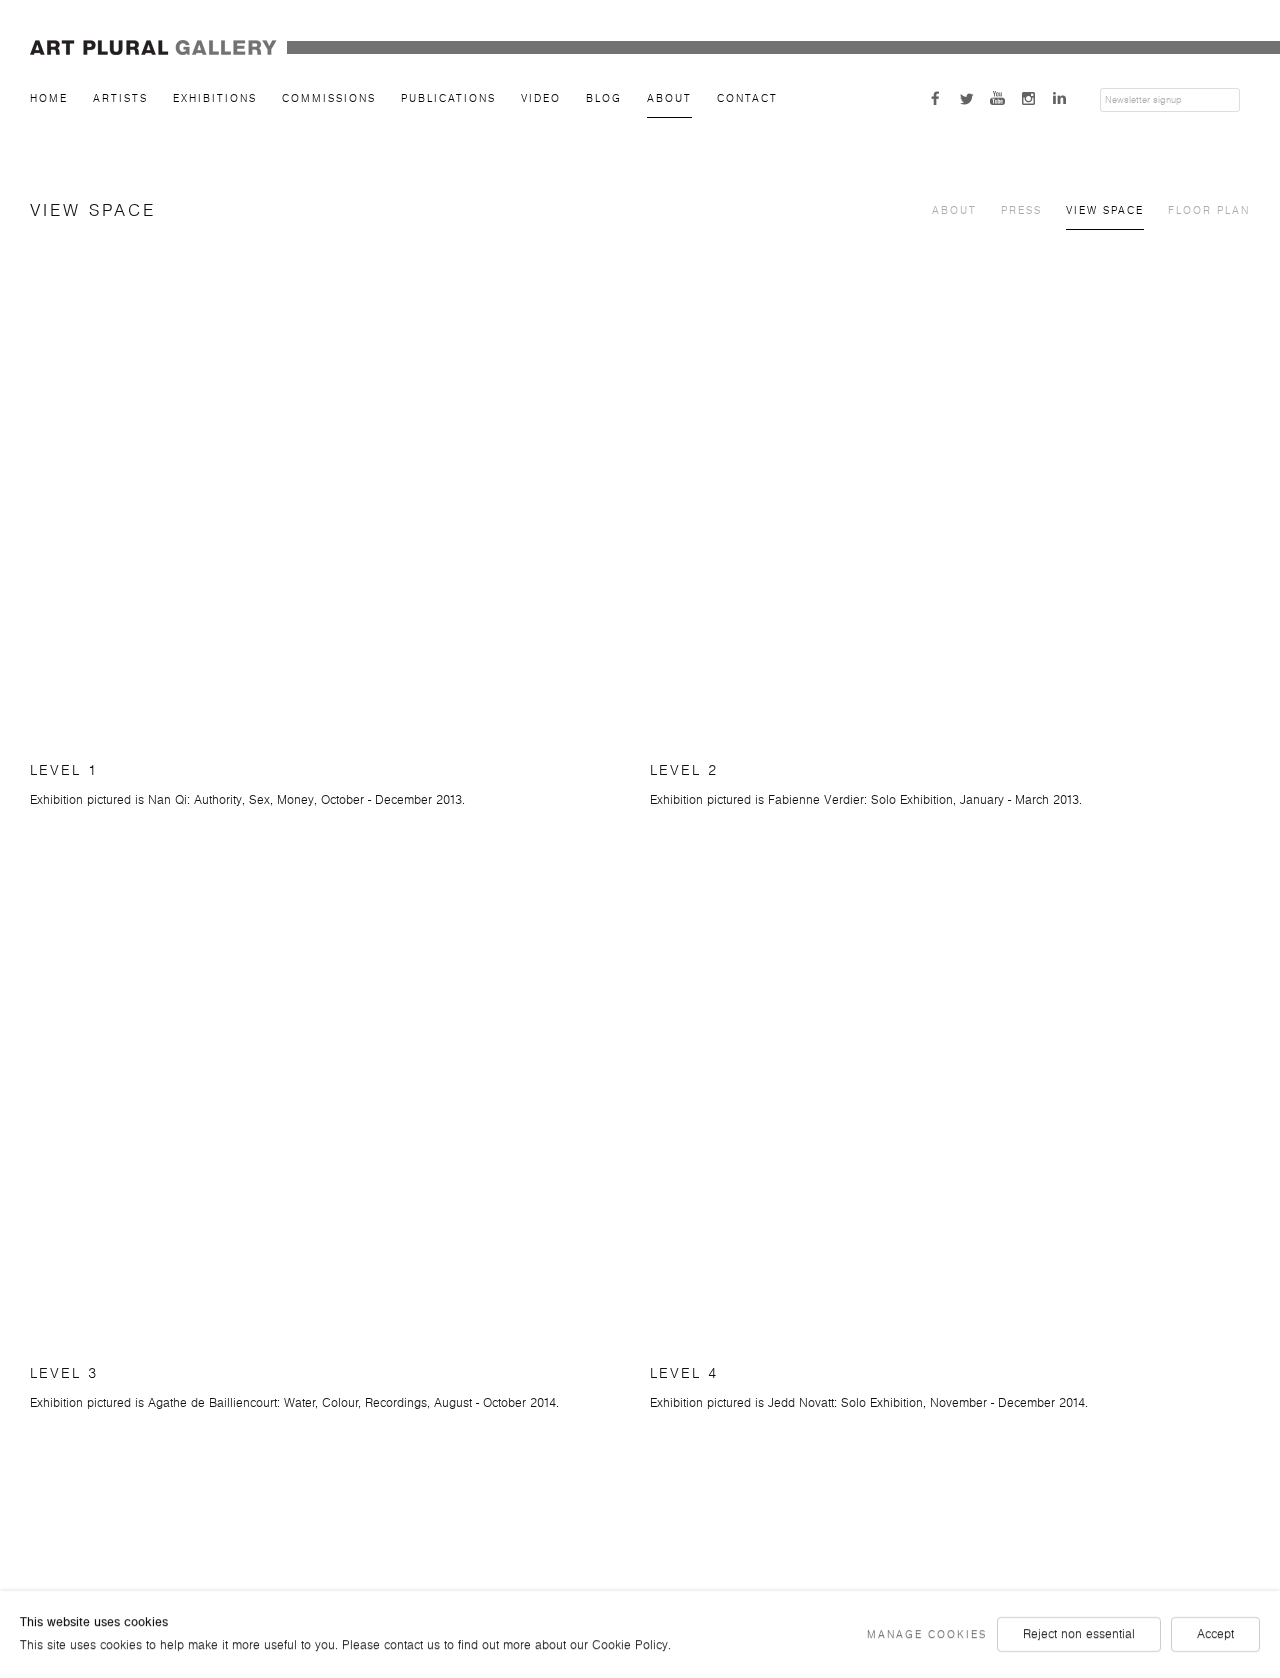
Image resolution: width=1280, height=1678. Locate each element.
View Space (1105, 210)
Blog (604, 98)
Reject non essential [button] (1079, 1634)
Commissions (329, 98)
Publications (448, 98)
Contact (747, 98)
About (669, 98)
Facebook (938, 98)
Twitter (969, 98)
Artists (120, 98)
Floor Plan (1209, 210)
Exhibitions (215, 98)
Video (541, 98)
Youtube (1000, 98)
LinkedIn (1062, 98)
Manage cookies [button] (927, 1634)
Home (49, 98)
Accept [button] (1215, 1634)
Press (1021, 210)
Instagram (1031, 98)
